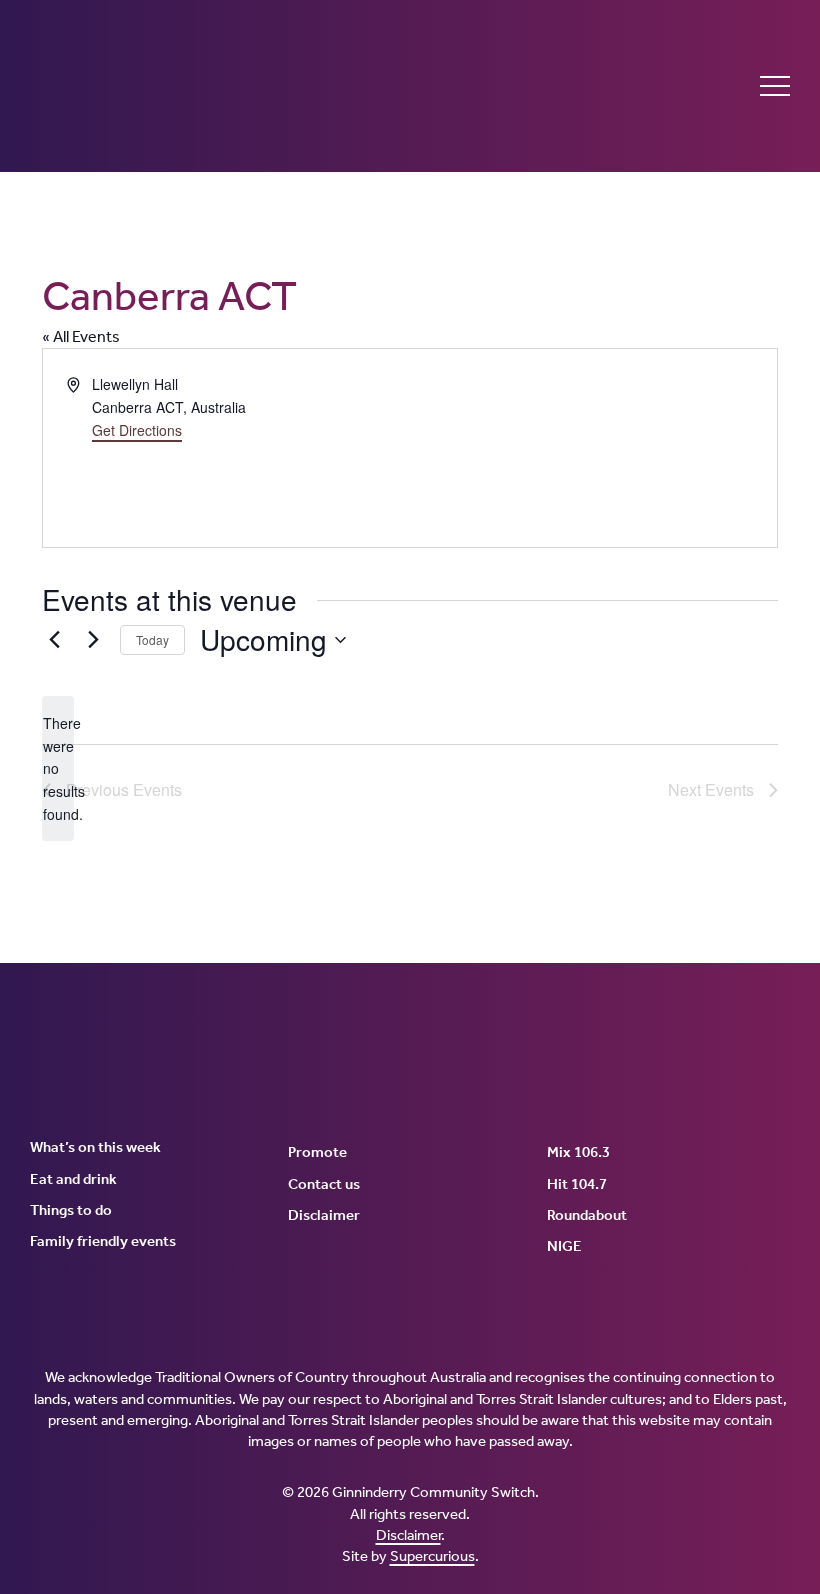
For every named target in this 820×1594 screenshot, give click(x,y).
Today (152, 639)
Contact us (324, 1184)
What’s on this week (95, 1147)
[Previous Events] (54, 640)
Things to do (71, 1210)
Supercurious (432, 1556)
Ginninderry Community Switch (225, 86)
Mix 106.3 (578, 1152)
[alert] (58, 768)
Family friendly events (103, 1241)
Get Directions (137, 430)
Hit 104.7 (577, 1184)
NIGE (564, 1246)
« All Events (81, 336)
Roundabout (587, 1215)
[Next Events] (93, 640)
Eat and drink (73, 1179)
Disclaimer (324, 1215)
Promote (317, 1152)
